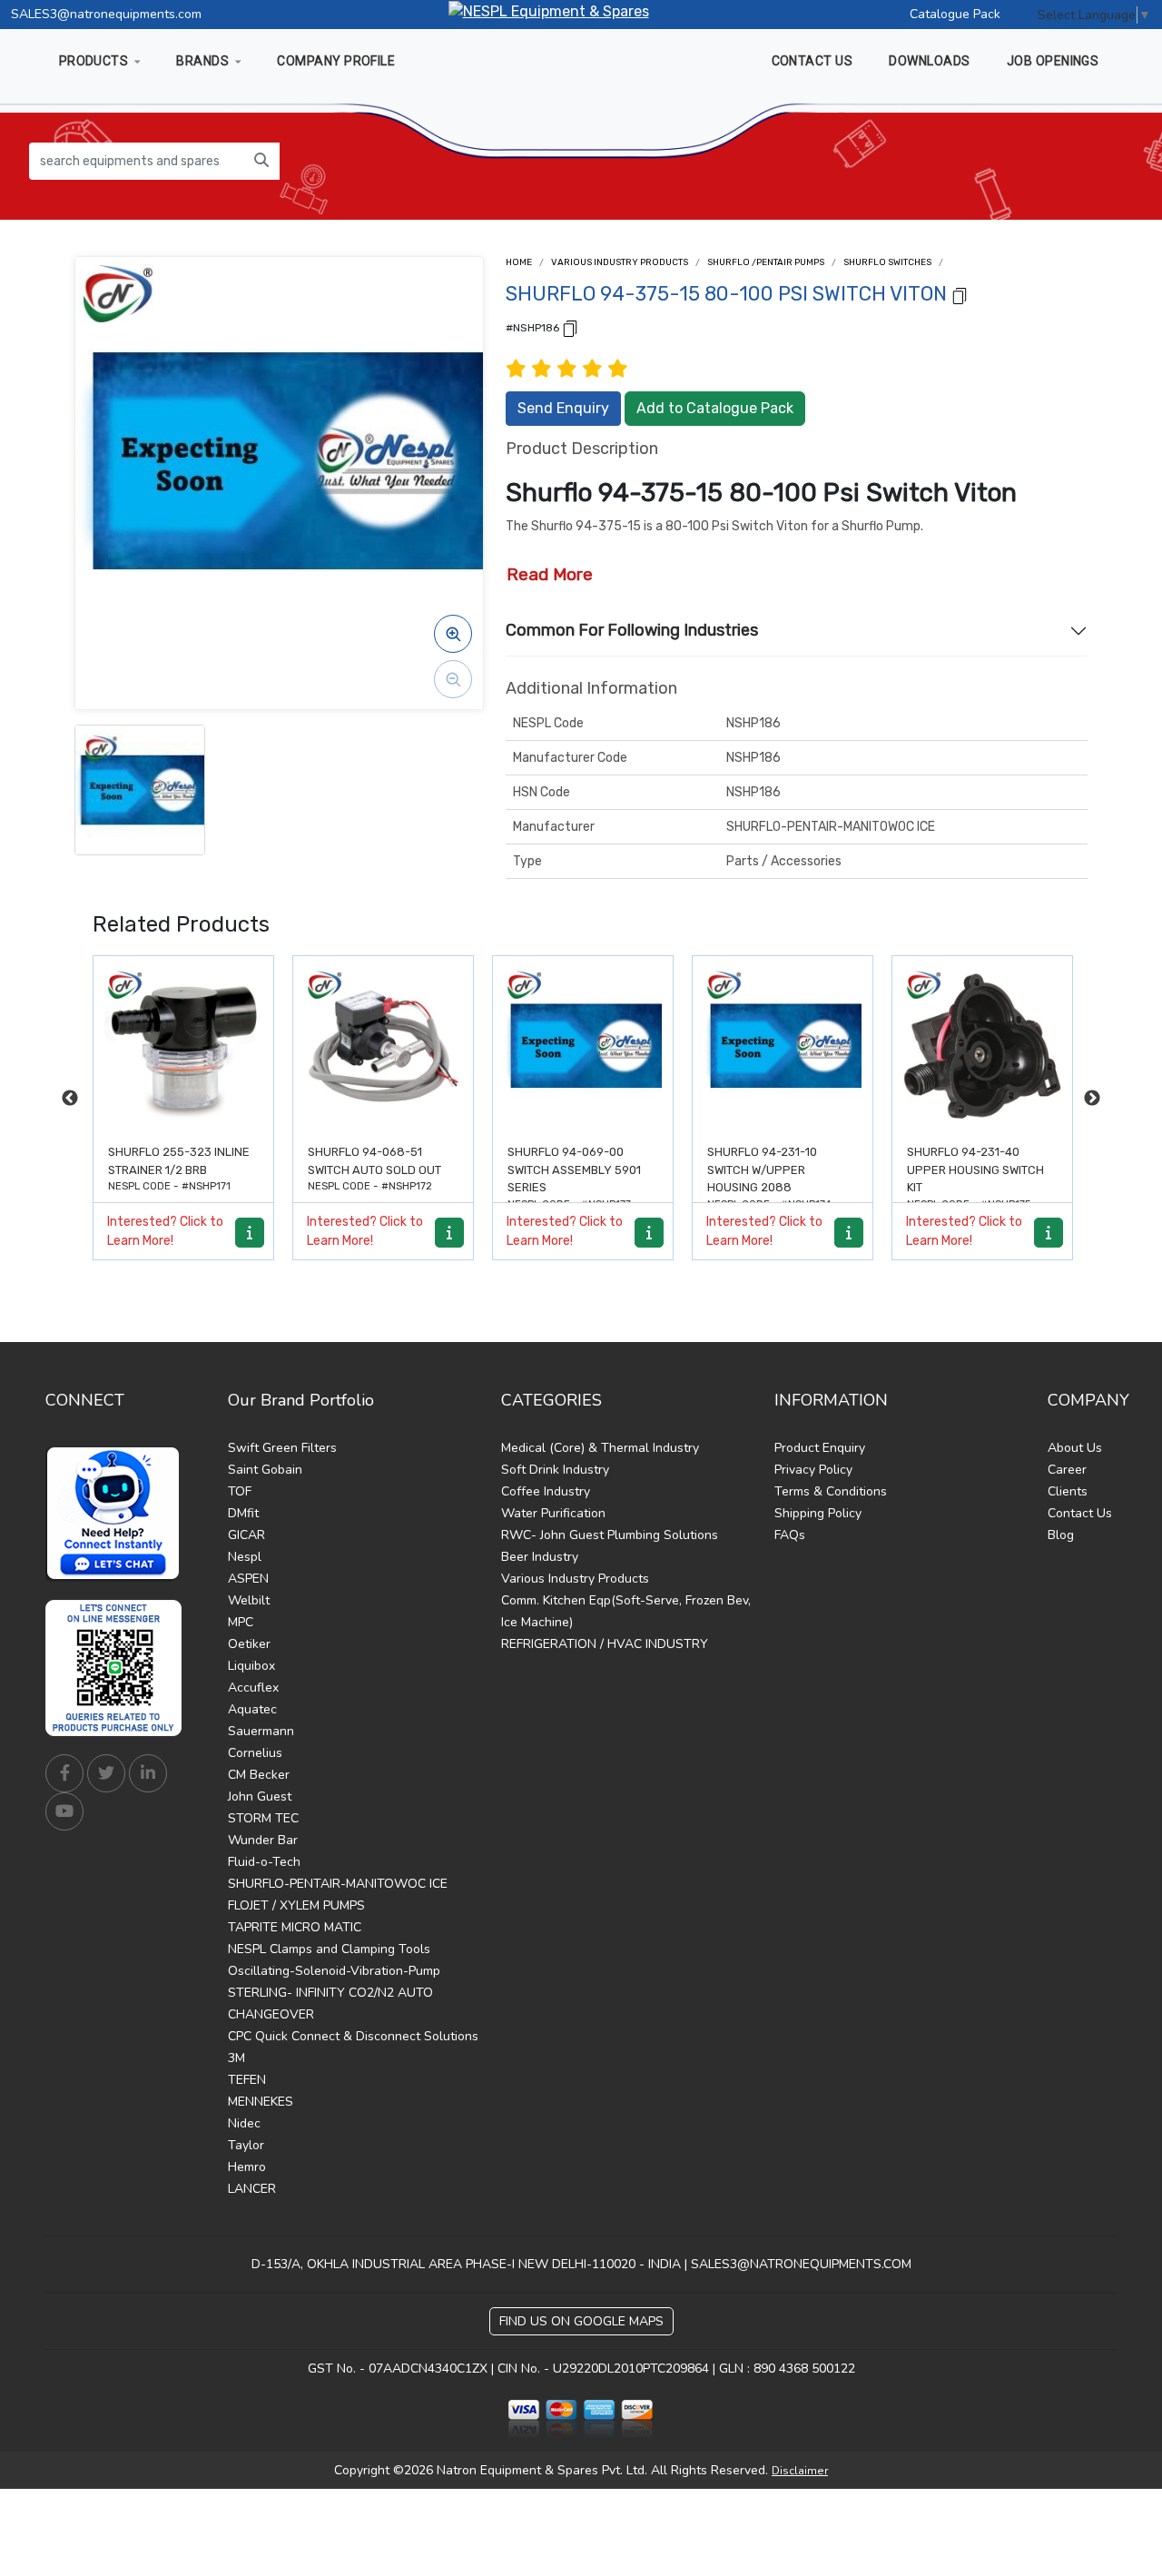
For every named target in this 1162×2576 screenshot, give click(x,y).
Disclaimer (800, 2471)
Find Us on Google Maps (581, 2321)
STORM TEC (263, 1818)
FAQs (790, 1535)
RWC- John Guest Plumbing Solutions (610, 1535)
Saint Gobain (265, 1470)
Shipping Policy (818, 1513)
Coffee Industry (546, 1491)
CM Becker (259, 1775)
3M (236, 2058)
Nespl (245, 1557)
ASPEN (248, 1579)
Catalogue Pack (955, 14)
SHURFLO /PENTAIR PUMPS (766, 262)
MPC (241, 1622)
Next (1092, 1099)
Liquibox (251, 1666)
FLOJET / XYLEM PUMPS (296, 1905)
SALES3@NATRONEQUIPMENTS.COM (801, 2264)
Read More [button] (550, 574)
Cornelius (255, 1753)
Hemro (247, 2167)
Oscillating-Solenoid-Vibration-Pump (334, 1971)
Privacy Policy (813, 1470)
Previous (70, 1099)
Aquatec (252, 1709)
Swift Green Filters (282, 1448)
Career (1067, 1470)
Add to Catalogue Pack (715, 408)
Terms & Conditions (831, 1491)
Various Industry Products (620, 262)
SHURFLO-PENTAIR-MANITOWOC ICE (338, 1884)
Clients (1068, 1491)
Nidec (244, 2123)
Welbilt (249, 1600)
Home (519, 262)
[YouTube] (64, 1811)
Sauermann (261, 1731)
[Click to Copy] (960, 295)
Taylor (246, 2145)
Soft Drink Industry (555, 1470)
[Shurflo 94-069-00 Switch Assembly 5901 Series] (385, 1046)
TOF (240, 1491)
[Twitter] (106, 1773)
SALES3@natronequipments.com (106, 14)
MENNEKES (261, 2102)
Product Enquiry (820, 1448)
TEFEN (247, 2080)
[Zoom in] (453, 634)
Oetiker (249, 1644)
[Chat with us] (118, 1514)
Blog (1061, 1535)
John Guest (260, 1796)
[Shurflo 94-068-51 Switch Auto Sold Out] (185, 1046)
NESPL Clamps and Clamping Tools (329, 1949)
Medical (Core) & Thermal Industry (600, 1448)
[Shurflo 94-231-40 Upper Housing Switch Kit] (784, 1046)
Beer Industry (540, 1557)
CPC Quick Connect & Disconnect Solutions (353, 2036)
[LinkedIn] (148, 1773)
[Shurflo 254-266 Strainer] (984, 1046)
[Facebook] (64, 1773)
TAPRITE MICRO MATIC (295, 1927)
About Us (1075, 1448)
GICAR (246, 1535)
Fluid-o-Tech (264, 1862)
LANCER (252, 2189)
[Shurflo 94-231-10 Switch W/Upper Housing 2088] (585, 1046)
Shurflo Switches (887, 262)
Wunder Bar (263, 1840)
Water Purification (553, 1513)
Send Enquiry (563, 408)
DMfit (243, 1513)
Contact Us (1080, 1513)
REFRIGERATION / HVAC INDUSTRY (605, 1644)
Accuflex (253, 1688)
